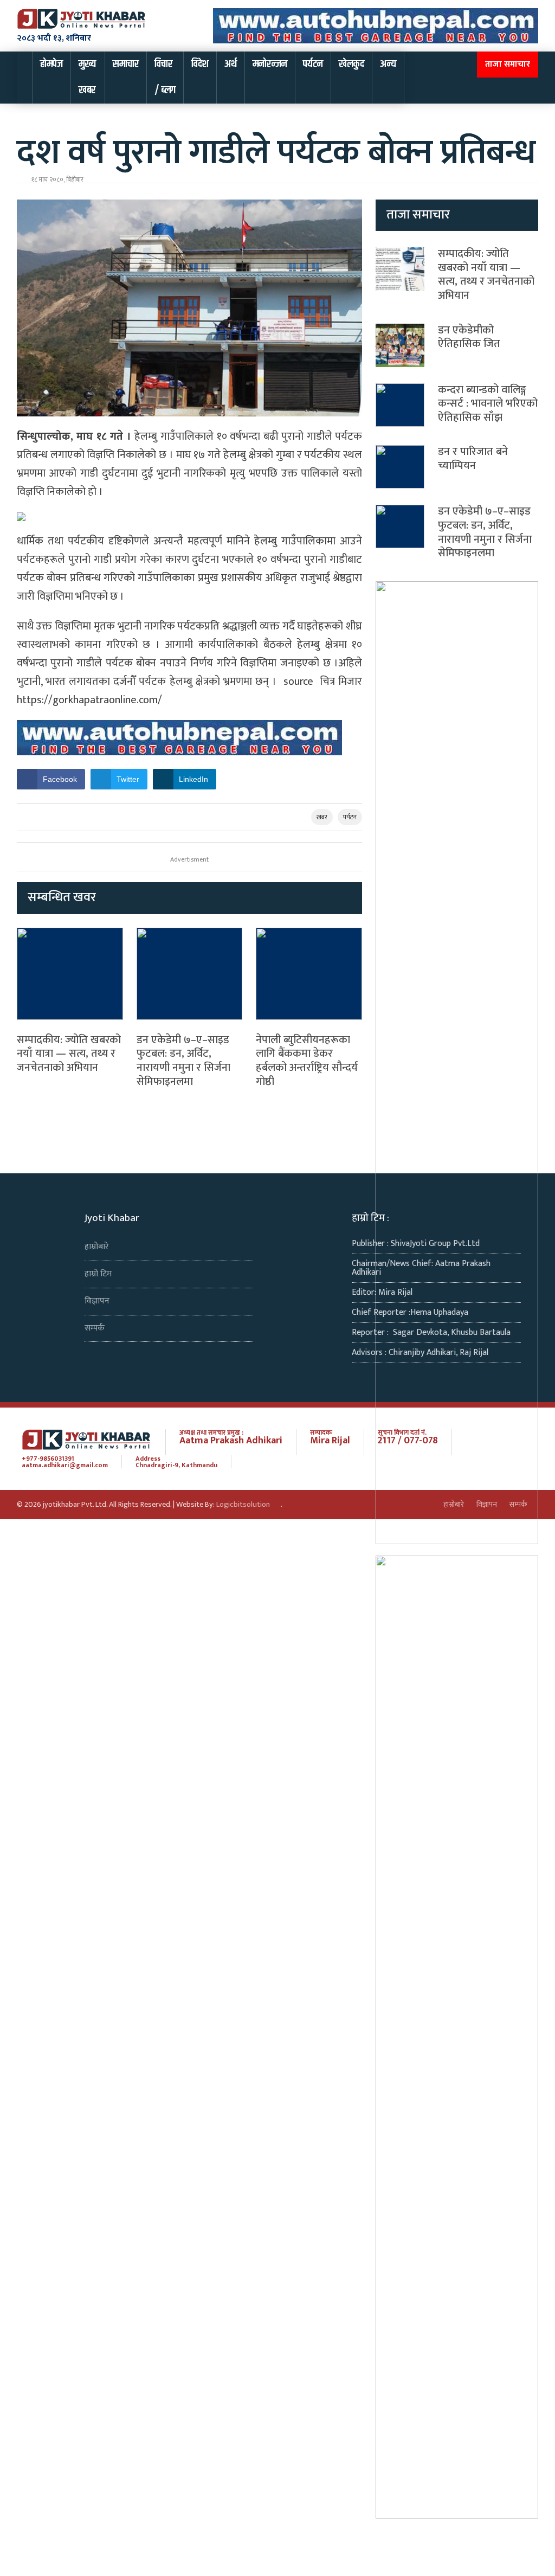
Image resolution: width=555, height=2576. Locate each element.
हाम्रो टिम (98, 1274)
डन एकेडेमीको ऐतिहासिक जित (469, 337)
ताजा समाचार (508, 64)
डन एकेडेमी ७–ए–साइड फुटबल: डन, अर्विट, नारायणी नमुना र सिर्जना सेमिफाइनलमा (183, 1061)
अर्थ (231, 64)
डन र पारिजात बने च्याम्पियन (473, 459)
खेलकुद (351, 64)
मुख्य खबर (87, 77)
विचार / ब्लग (165, 77)
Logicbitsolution (243, 1505)
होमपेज (51, 64)
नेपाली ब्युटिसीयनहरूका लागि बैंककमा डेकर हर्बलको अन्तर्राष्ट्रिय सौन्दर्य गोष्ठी (307, 1061)
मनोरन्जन (270, 64)
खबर (322, 817)
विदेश (200, 64)
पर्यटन (313, 64)
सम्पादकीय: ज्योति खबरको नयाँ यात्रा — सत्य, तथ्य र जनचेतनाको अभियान (69, 1054)
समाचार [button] (126, 64)
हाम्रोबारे (97, 1247)
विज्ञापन (97, 1301)
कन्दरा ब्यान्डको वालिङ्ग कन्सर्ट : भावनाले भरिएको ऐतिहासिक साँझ (488, 404)
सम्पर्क (95, 1328)
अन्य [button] (388, 64)
